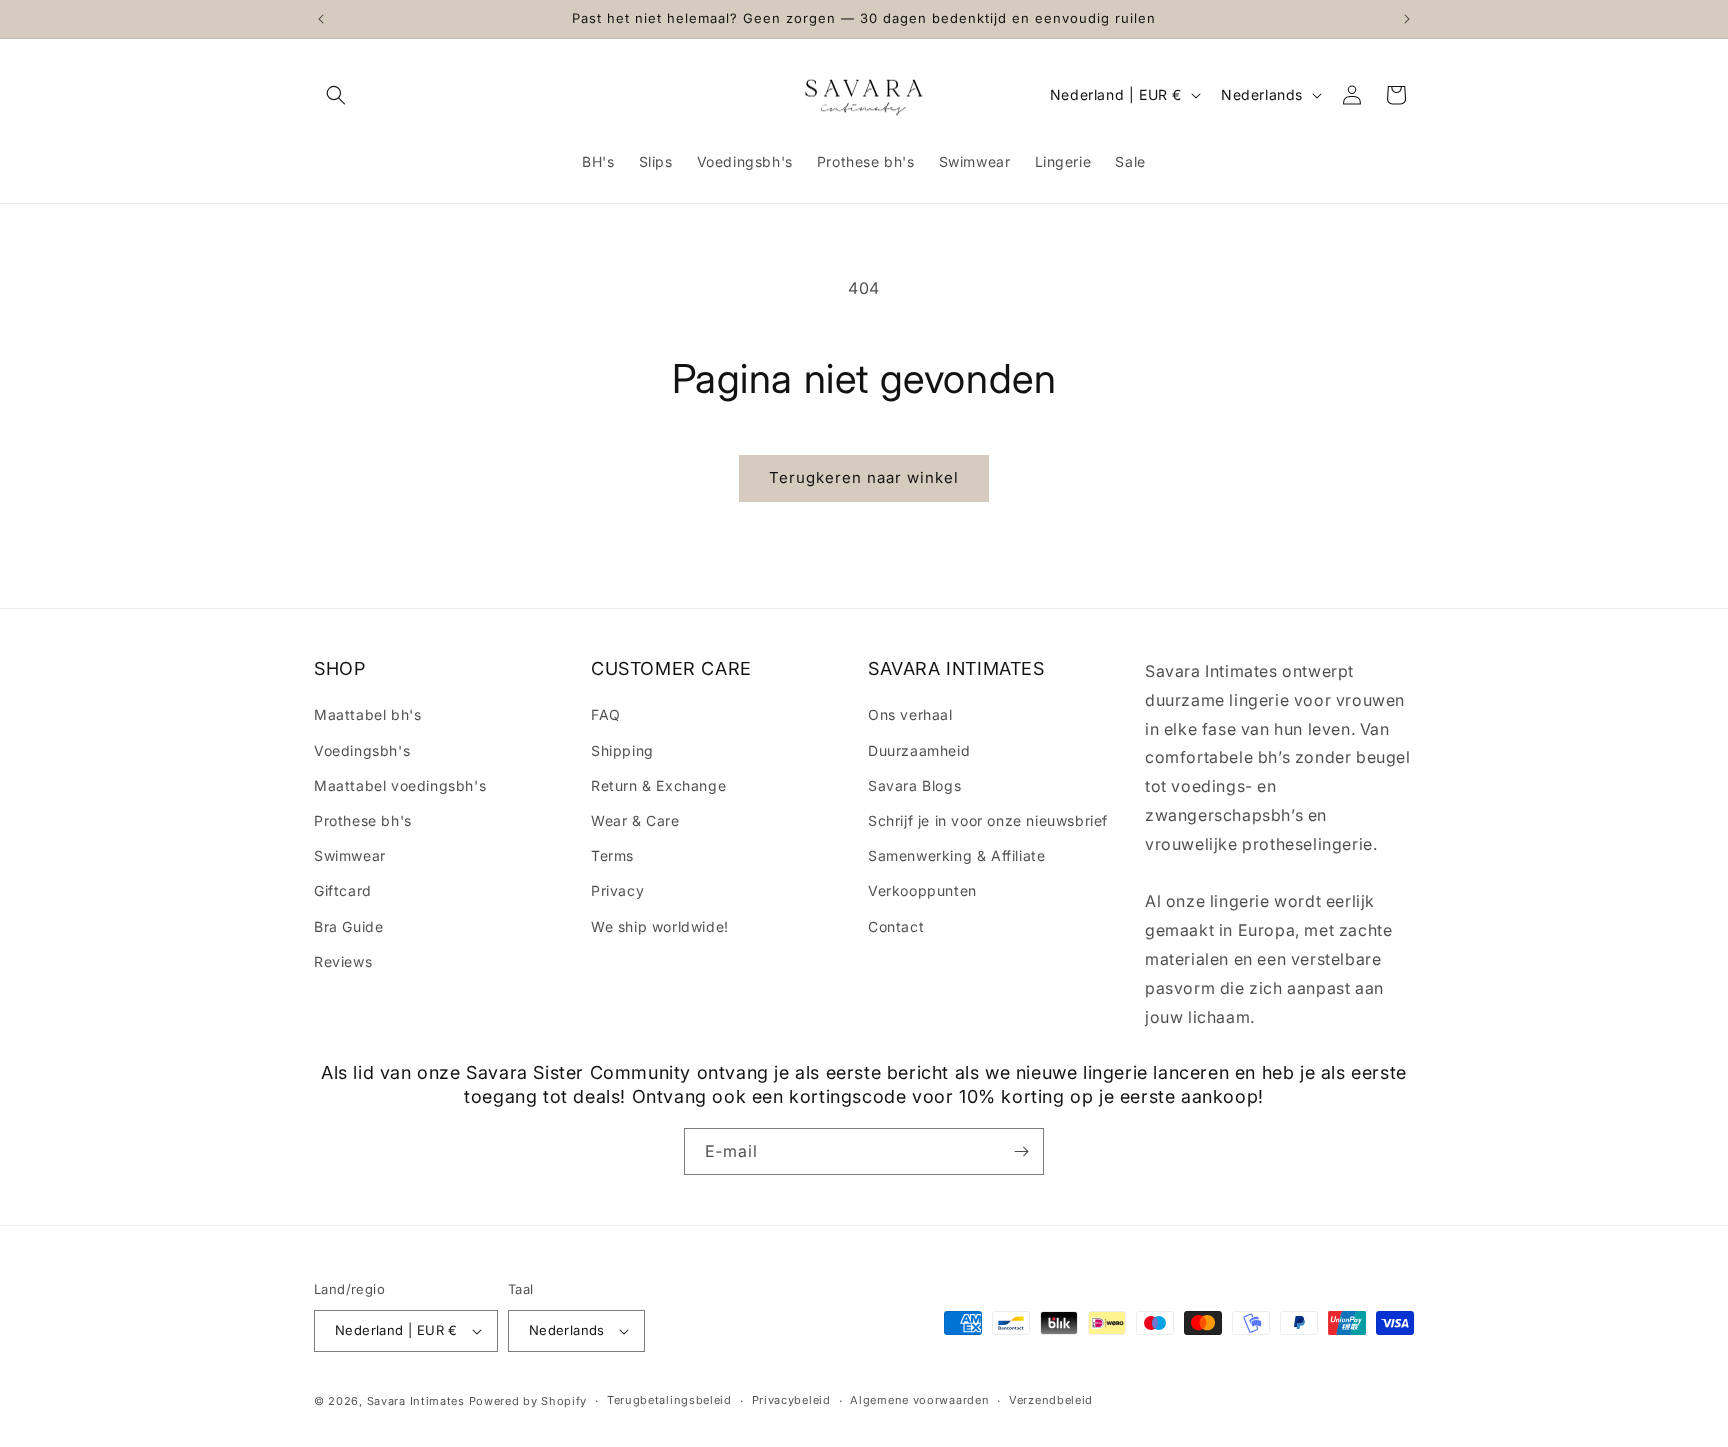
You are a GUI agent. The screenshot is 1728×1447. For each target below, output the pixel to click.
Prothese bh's (363, 820)
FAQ (606, 714)
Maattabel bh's (367, 714)
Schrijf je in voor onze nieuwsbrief (988, 820)
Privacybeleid (791, 1400)
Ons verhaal (910, 714)
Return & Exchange (658, 785)
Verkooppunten (922, 890)
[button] (336, 95)
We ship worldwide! (660, 926)
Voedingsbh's (362, 750)
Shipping (622, 750)
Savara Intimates (416, 1401)
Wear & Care (635, 820)
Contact (896, 926)
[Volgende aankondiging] (1407, 19)
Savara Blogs (914, 785)
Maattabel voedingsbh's (400, 785)
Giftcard (343, 890)
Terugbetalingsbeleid (669, 1400)
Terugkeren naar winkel (864, 477)
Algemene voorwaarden (919, 1400)
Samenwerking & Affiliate (956, 855)
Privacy (617, 890)
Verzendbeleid (1051, 1400)
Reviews (343, 961)
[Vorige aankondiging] (321, 19)
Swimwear (350, 855)
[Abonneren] (1021, 1151)
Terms (612, 855)
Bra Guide (348, 926)
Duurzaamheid (919, 750)
